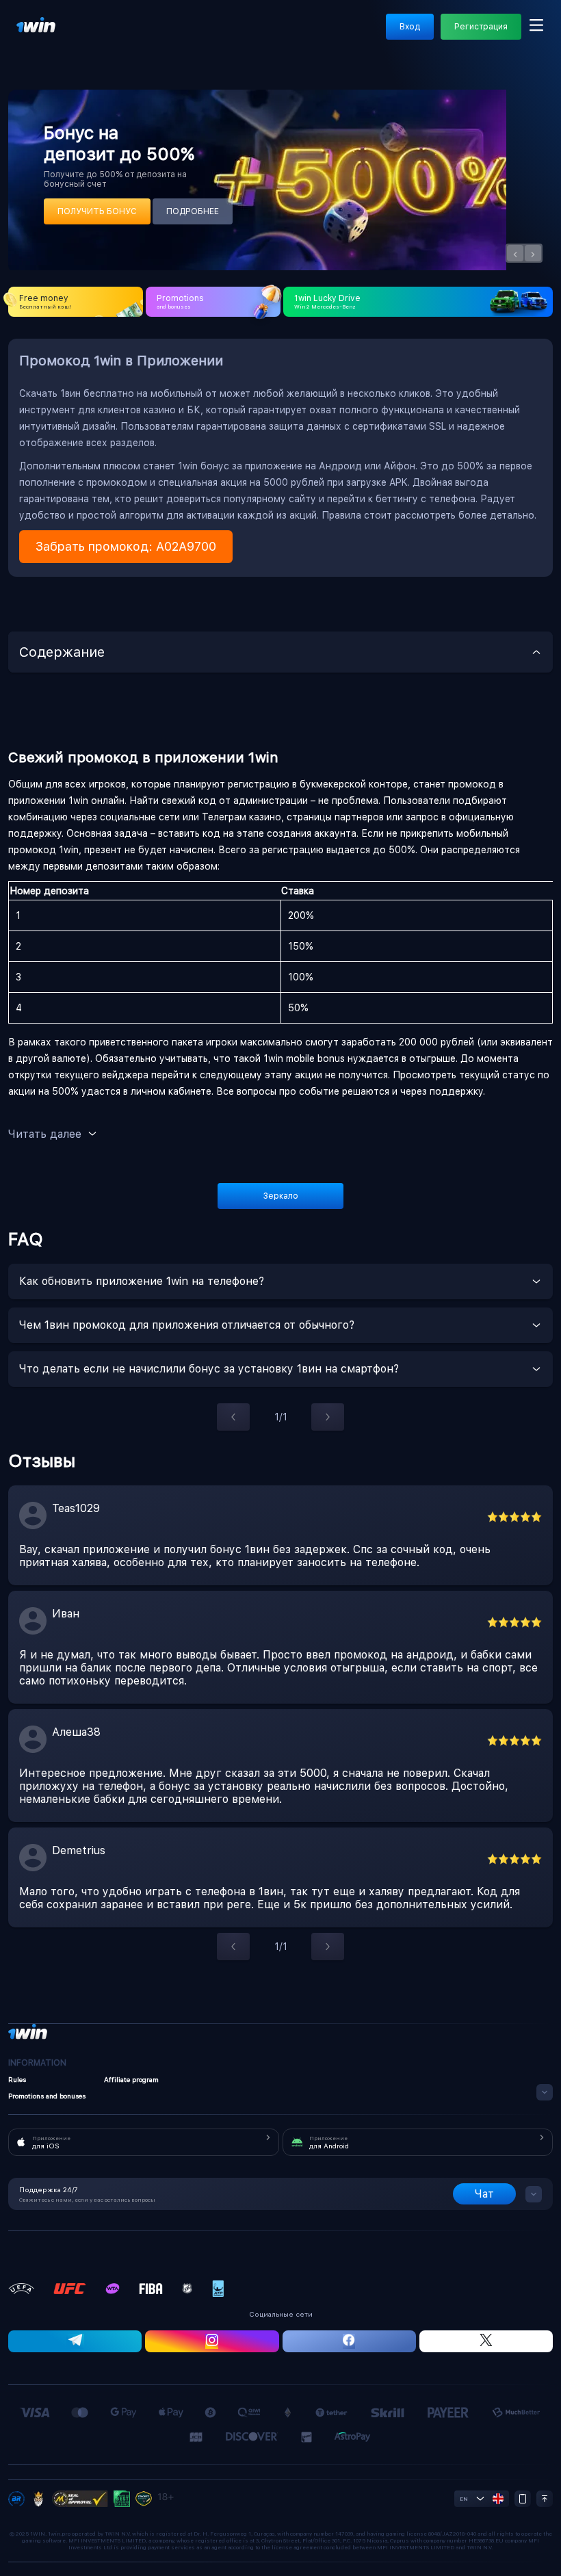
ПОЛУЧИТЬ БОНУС (97, 211)
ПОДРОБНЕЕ (193, 211)
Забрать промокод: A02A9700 (126, 546)
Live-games (211, 38)
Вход (410, 27)
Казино (155, 38)
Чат (484, 2194)
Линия (112, 38)
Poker (548, 38)
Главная (33, 38)
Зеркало (281, 1196)
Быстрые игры (490, 38)
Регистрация (481, 27)
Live (74, 38)
